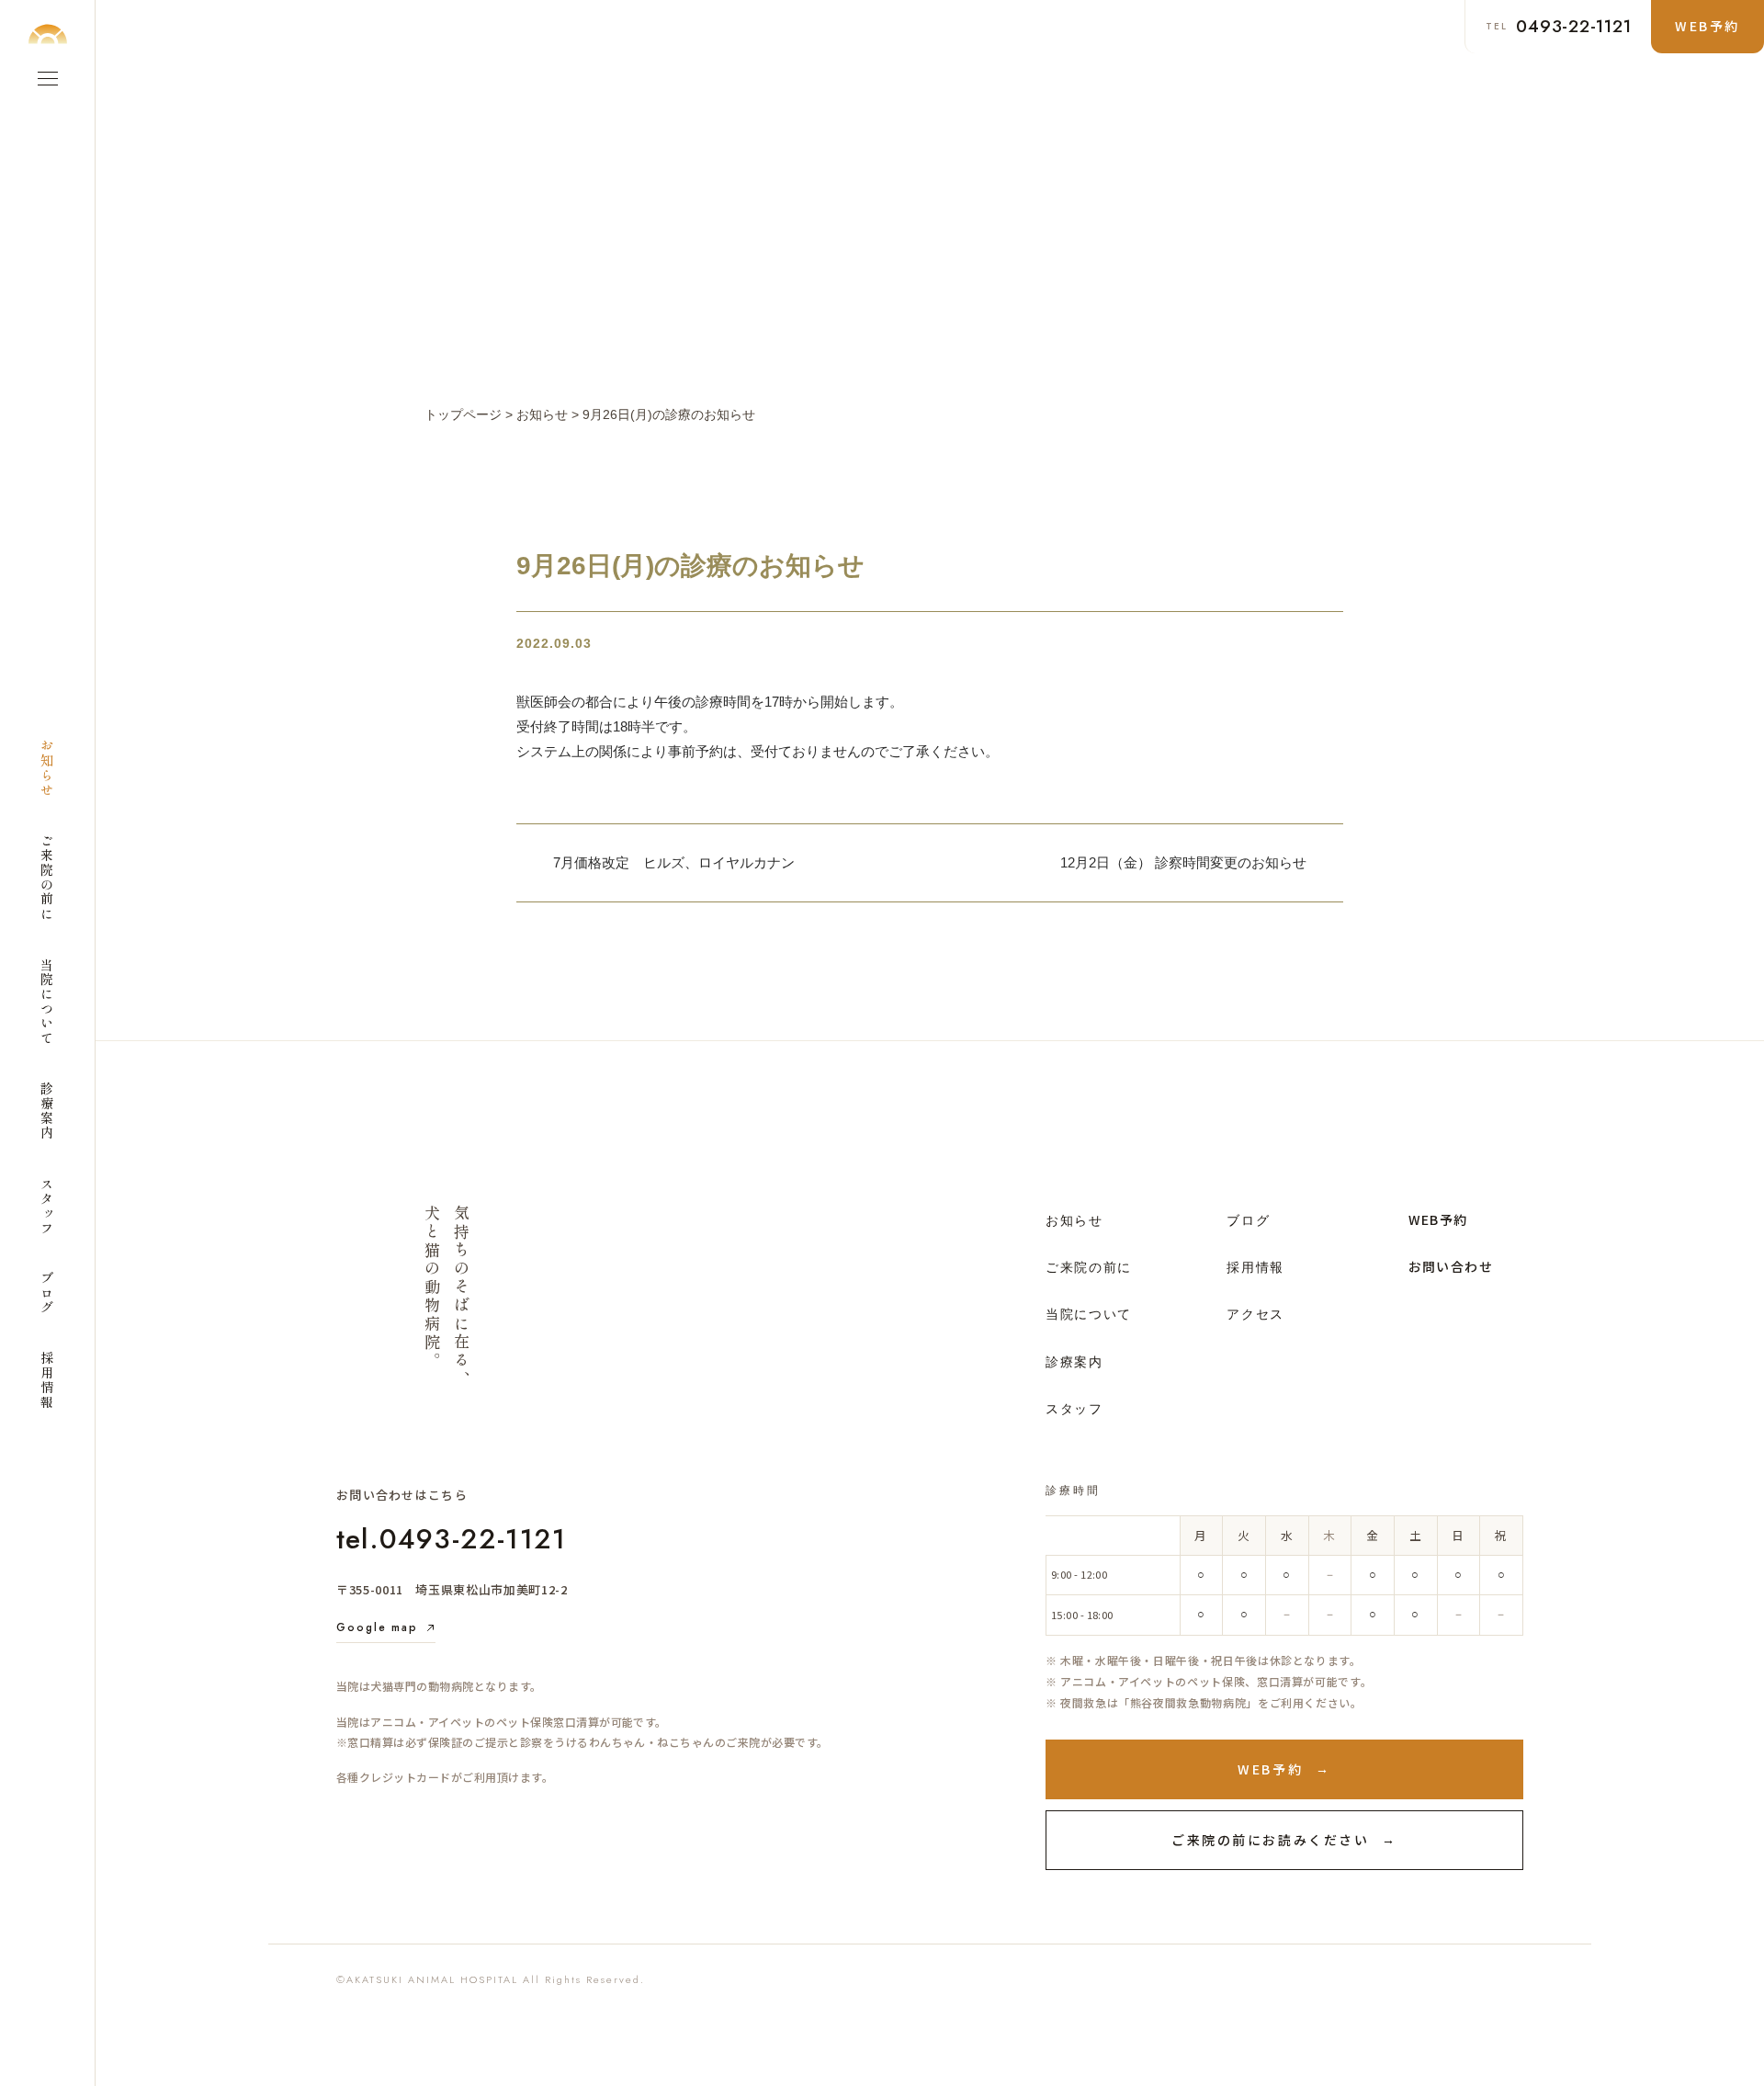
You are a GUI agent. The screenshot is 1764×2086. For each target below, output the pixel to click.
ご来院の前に (1089, 1267)
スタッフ (1074, 1409)
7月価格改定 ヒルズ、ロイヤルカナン (674, 862)
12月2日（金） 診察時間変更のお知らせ (1183, 862)
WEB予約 (1438, 1219)
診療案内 (1074, 1362)
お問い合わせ (1451, 1266)
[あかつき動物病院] (48, 34)
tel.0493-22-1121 (451, 1539)
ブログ (1248, 1220)
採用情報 (1255, 1267)
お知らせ (1074, 1220)
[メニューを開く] (48, 78)
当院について (1089, 1314)
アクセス (1255, 1314)
